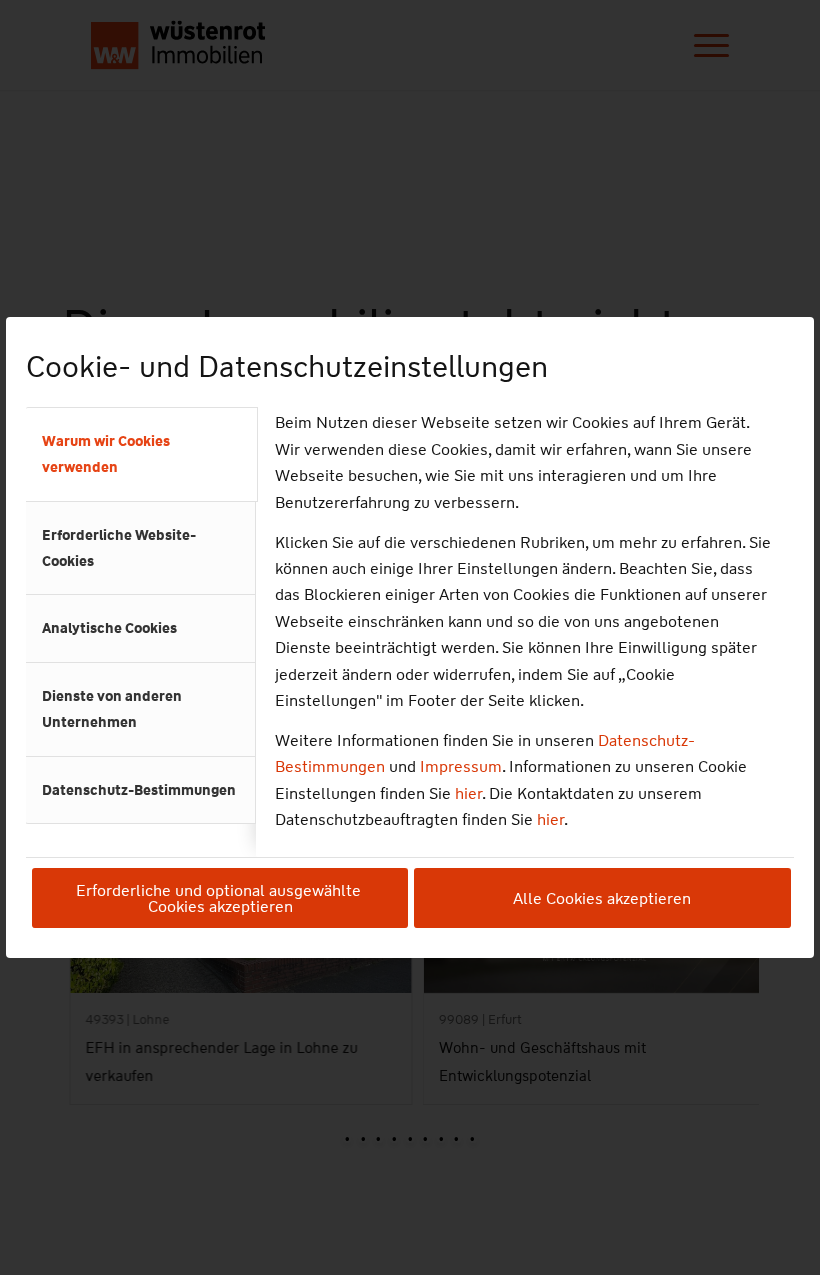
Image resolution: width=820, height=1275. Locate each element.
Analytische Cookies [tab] (109, 628)
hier (468, 793)
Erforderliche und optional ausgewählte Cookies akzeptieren (220, 898)
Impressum (461, 766)
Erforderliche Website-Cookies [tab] (119, 548)
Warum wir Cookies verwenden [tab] (106, 454)
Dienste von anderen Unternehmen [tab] (112, 709)
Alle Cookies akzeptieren (602, 898)
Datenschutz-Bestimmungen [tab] (139, 790)
